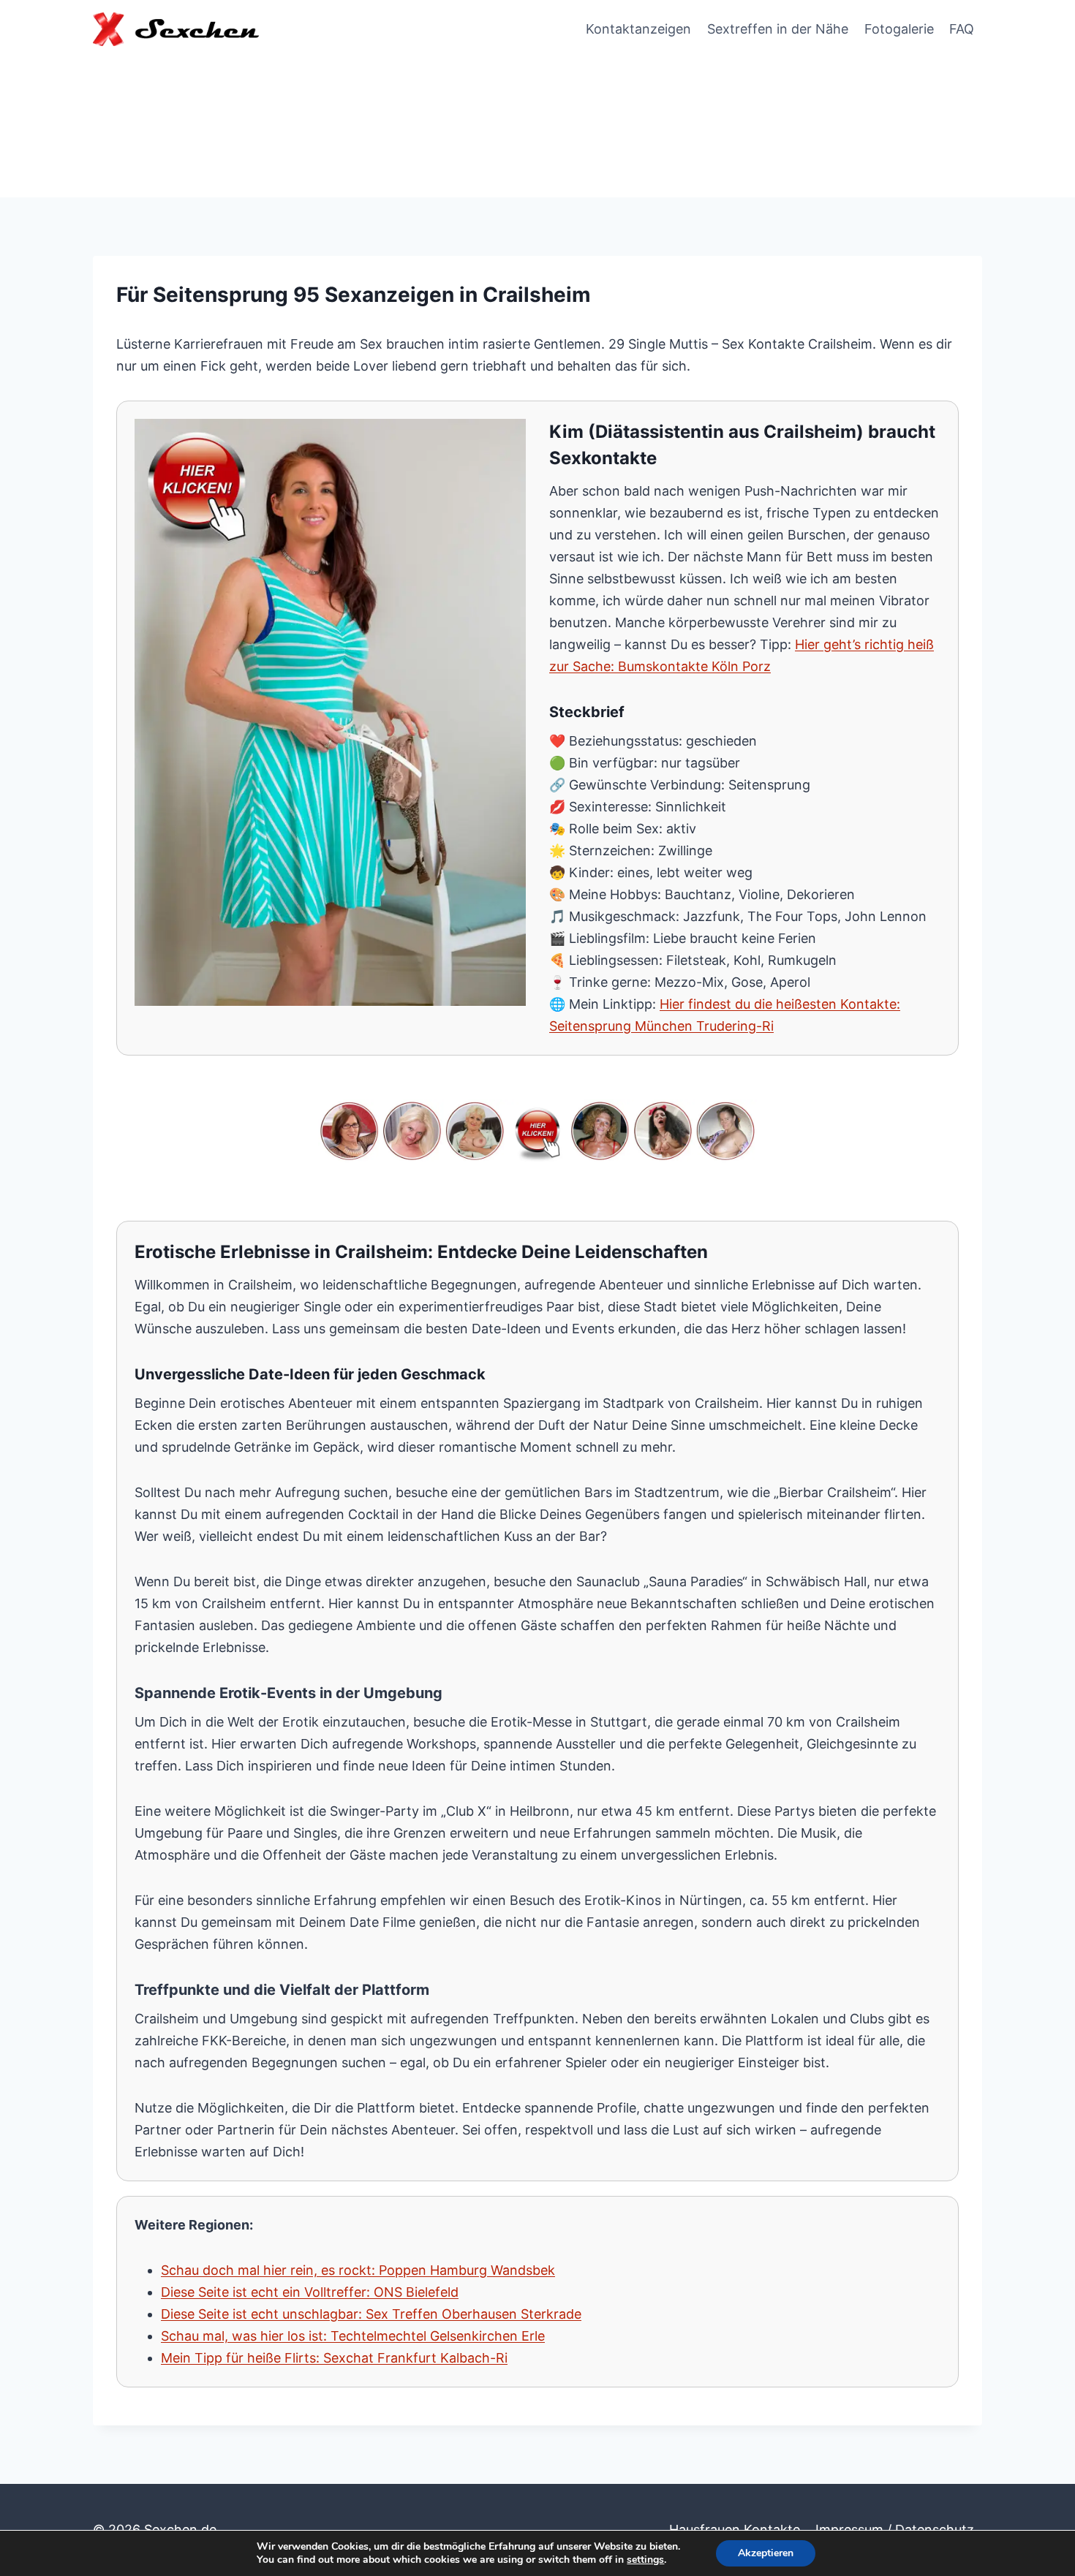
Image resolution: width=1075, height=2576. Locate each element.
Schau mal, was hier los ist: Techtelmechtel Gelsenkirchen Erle (353, 2336)
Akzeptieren (766, 2553)
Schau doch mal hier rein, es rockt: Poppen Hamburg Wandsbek (358, 2270)
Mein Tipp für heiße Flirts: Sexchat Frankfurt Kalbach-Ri (334, 2358)
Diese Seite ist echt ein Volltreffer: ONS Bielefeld (310, 2292)
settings (645, 2560)
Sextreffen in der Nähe (778, 29)
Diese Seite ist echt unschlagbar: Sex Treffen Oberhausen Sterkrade (371, 2314)
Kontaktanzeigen (638, 29)
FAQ (962, 29)
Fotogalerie (899, 29)
